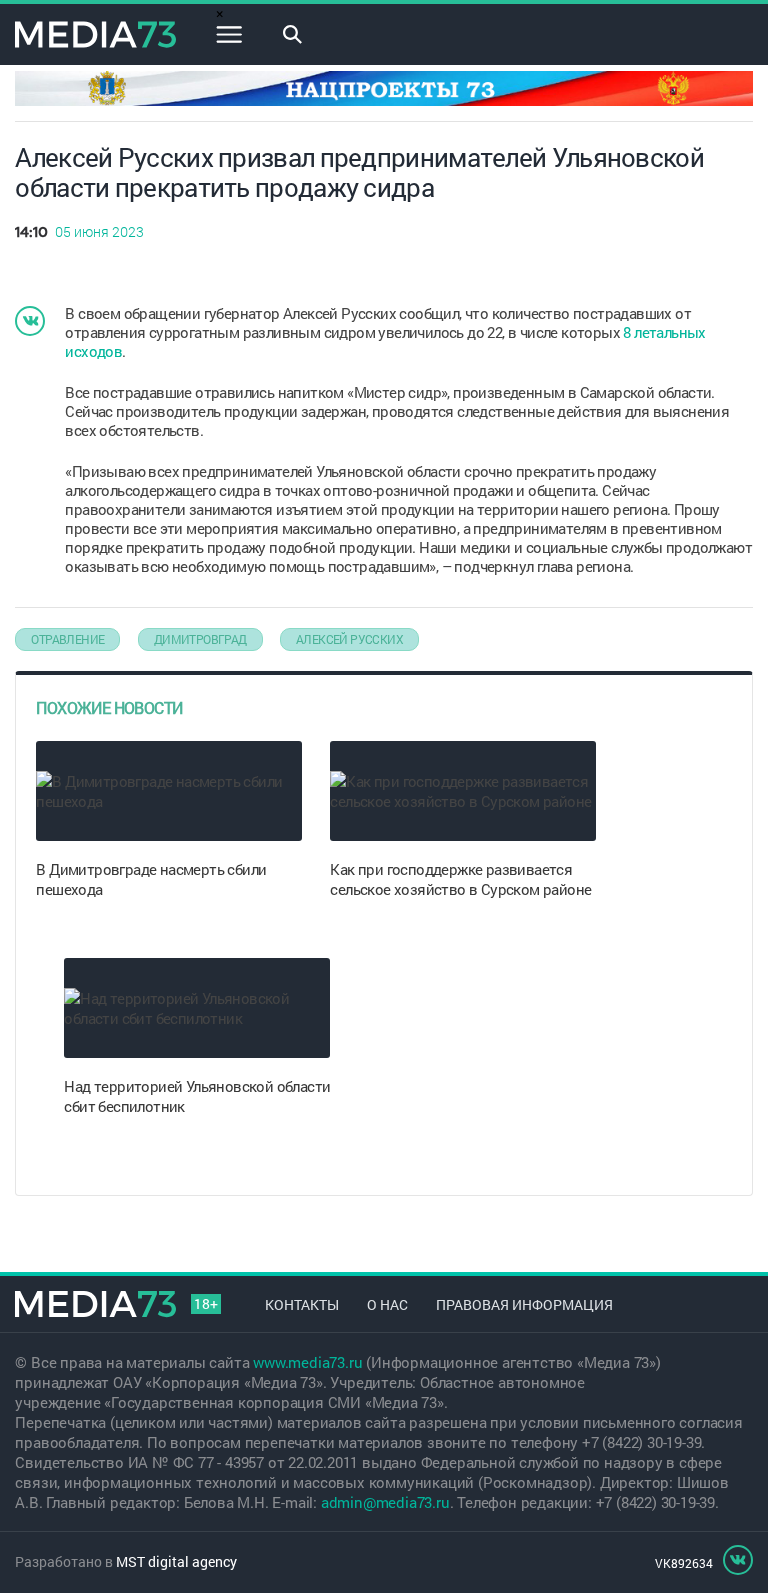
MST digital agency (176, 1561)
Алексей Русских (349, 639)
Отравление (67, 639)
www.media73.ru (307, 1362)
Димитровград (200, 639)
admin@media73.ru (385, 1502)
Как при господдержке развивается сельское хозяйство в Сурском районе (460, 879)
